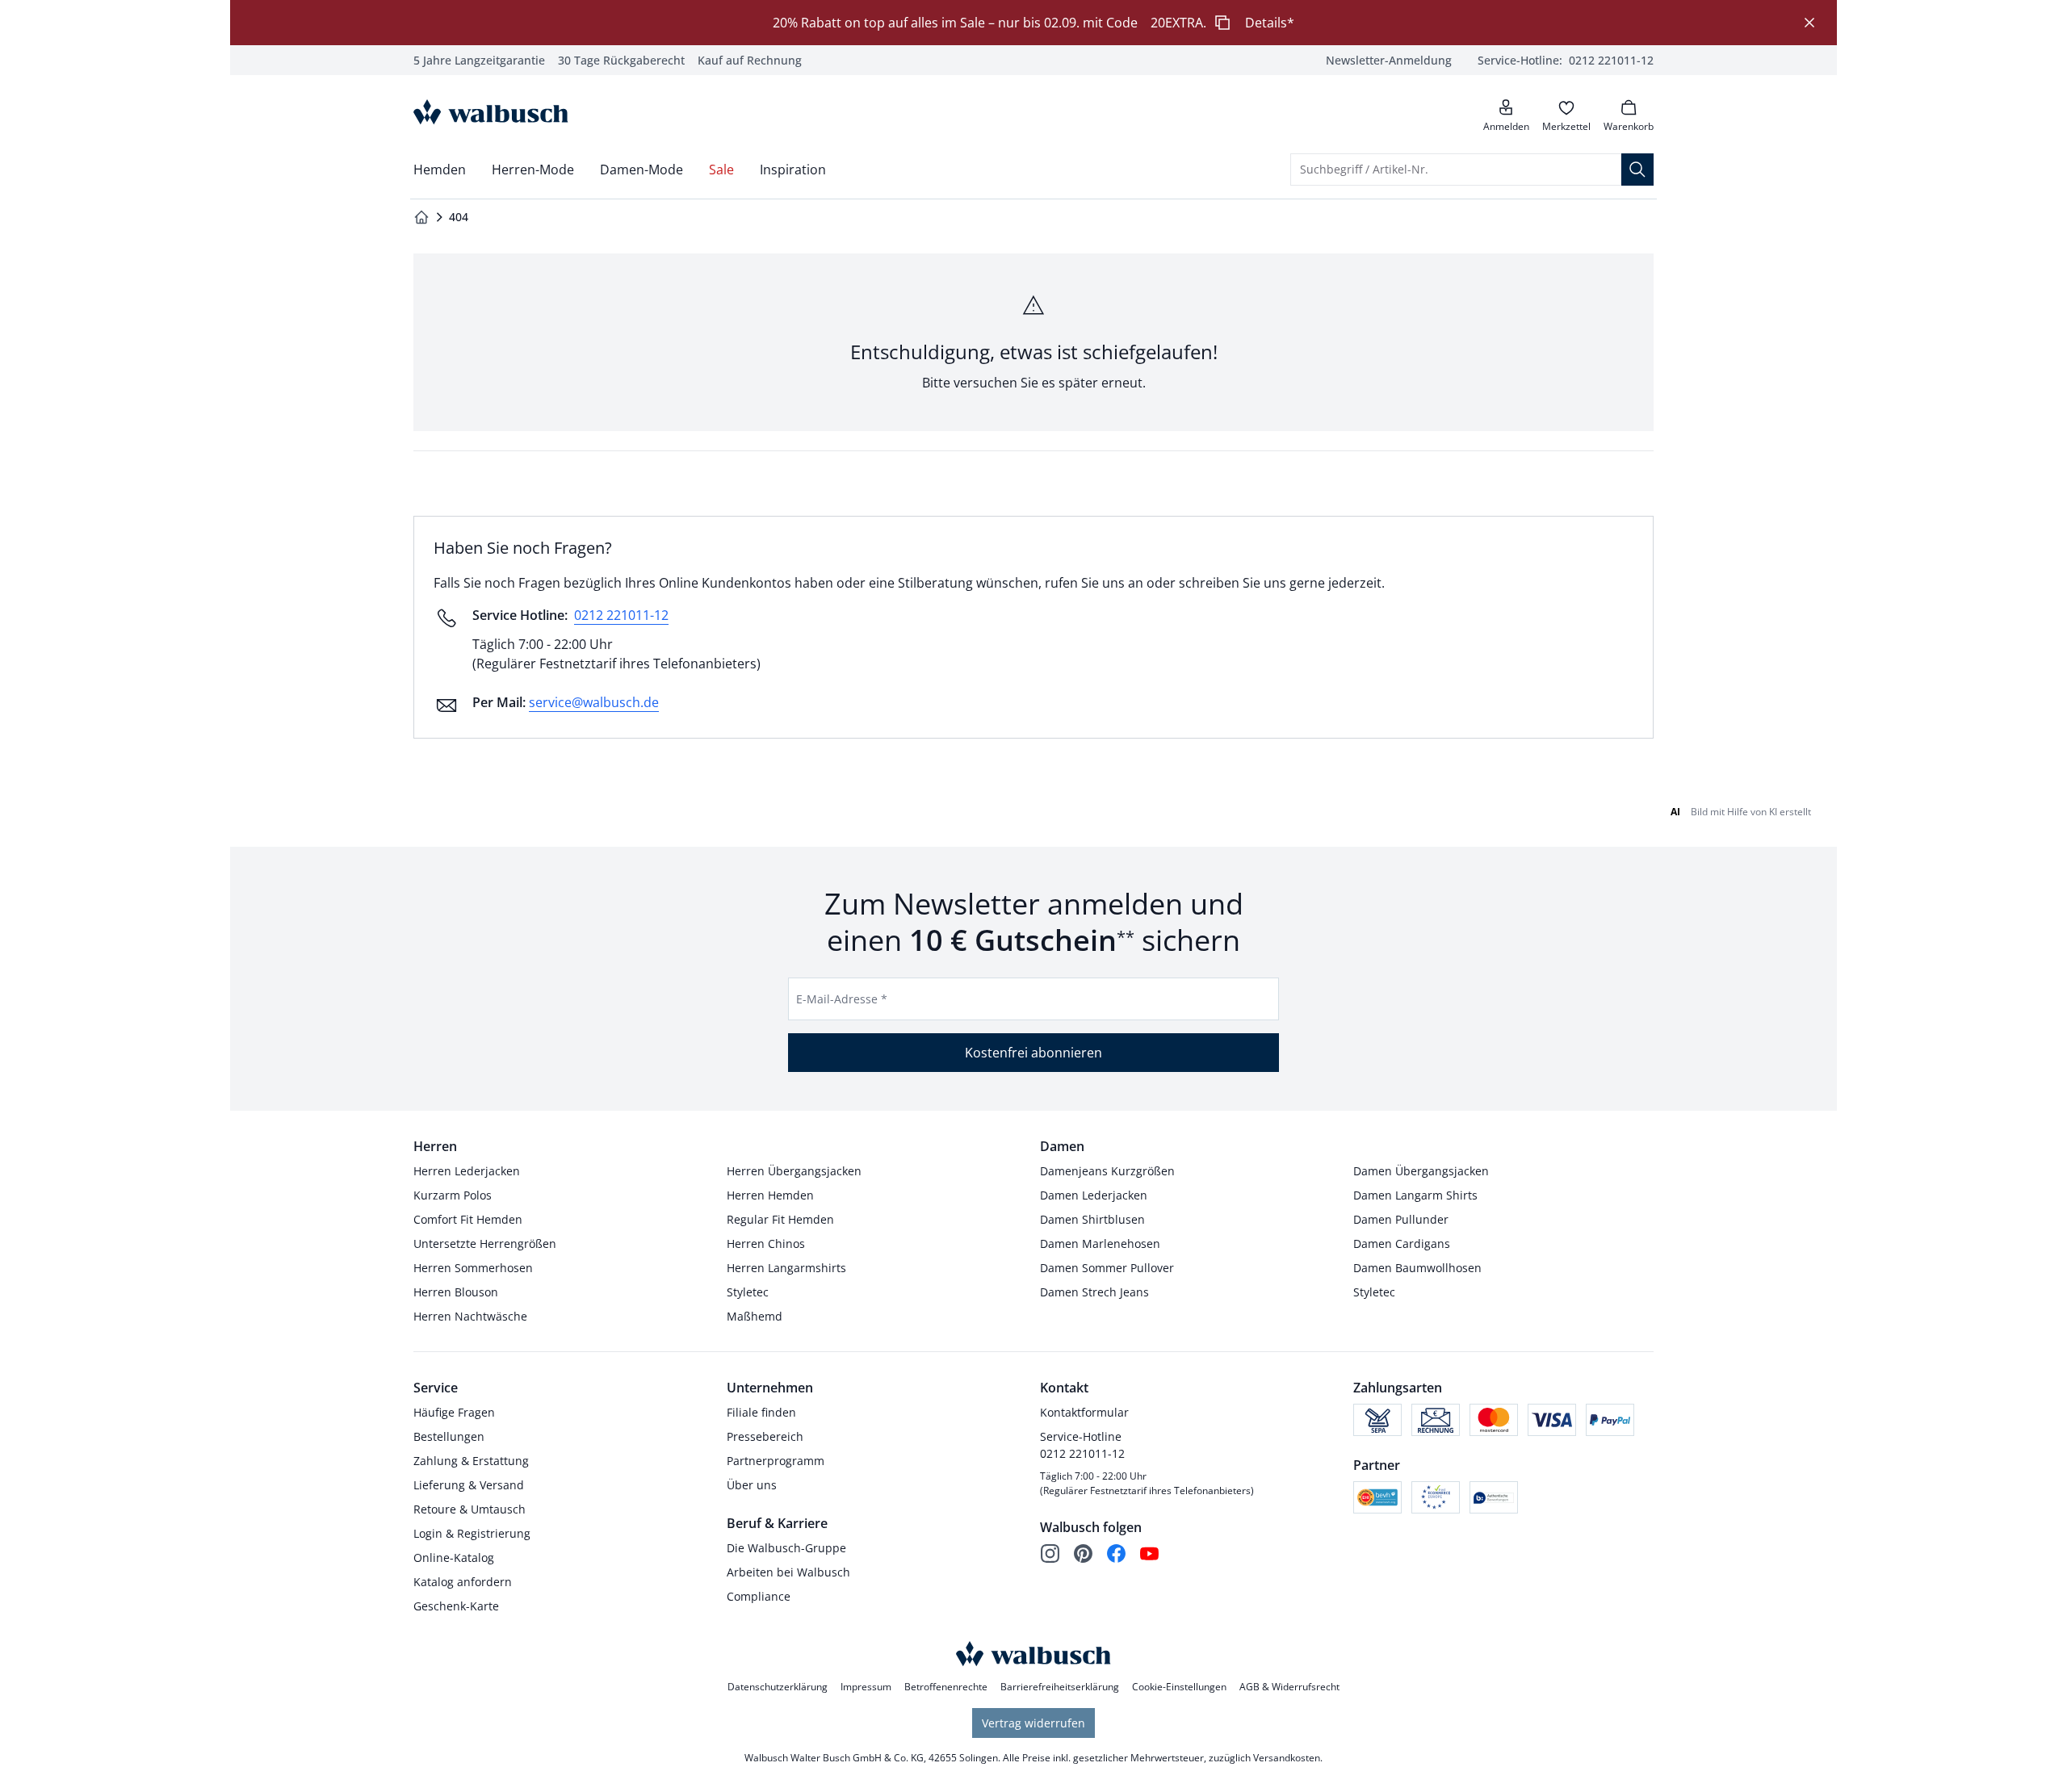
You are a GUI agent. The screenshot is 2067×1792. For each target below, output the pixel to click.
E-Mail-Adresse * (842, 999)
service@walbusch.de (594, 702)
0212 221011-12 (621, 615)
